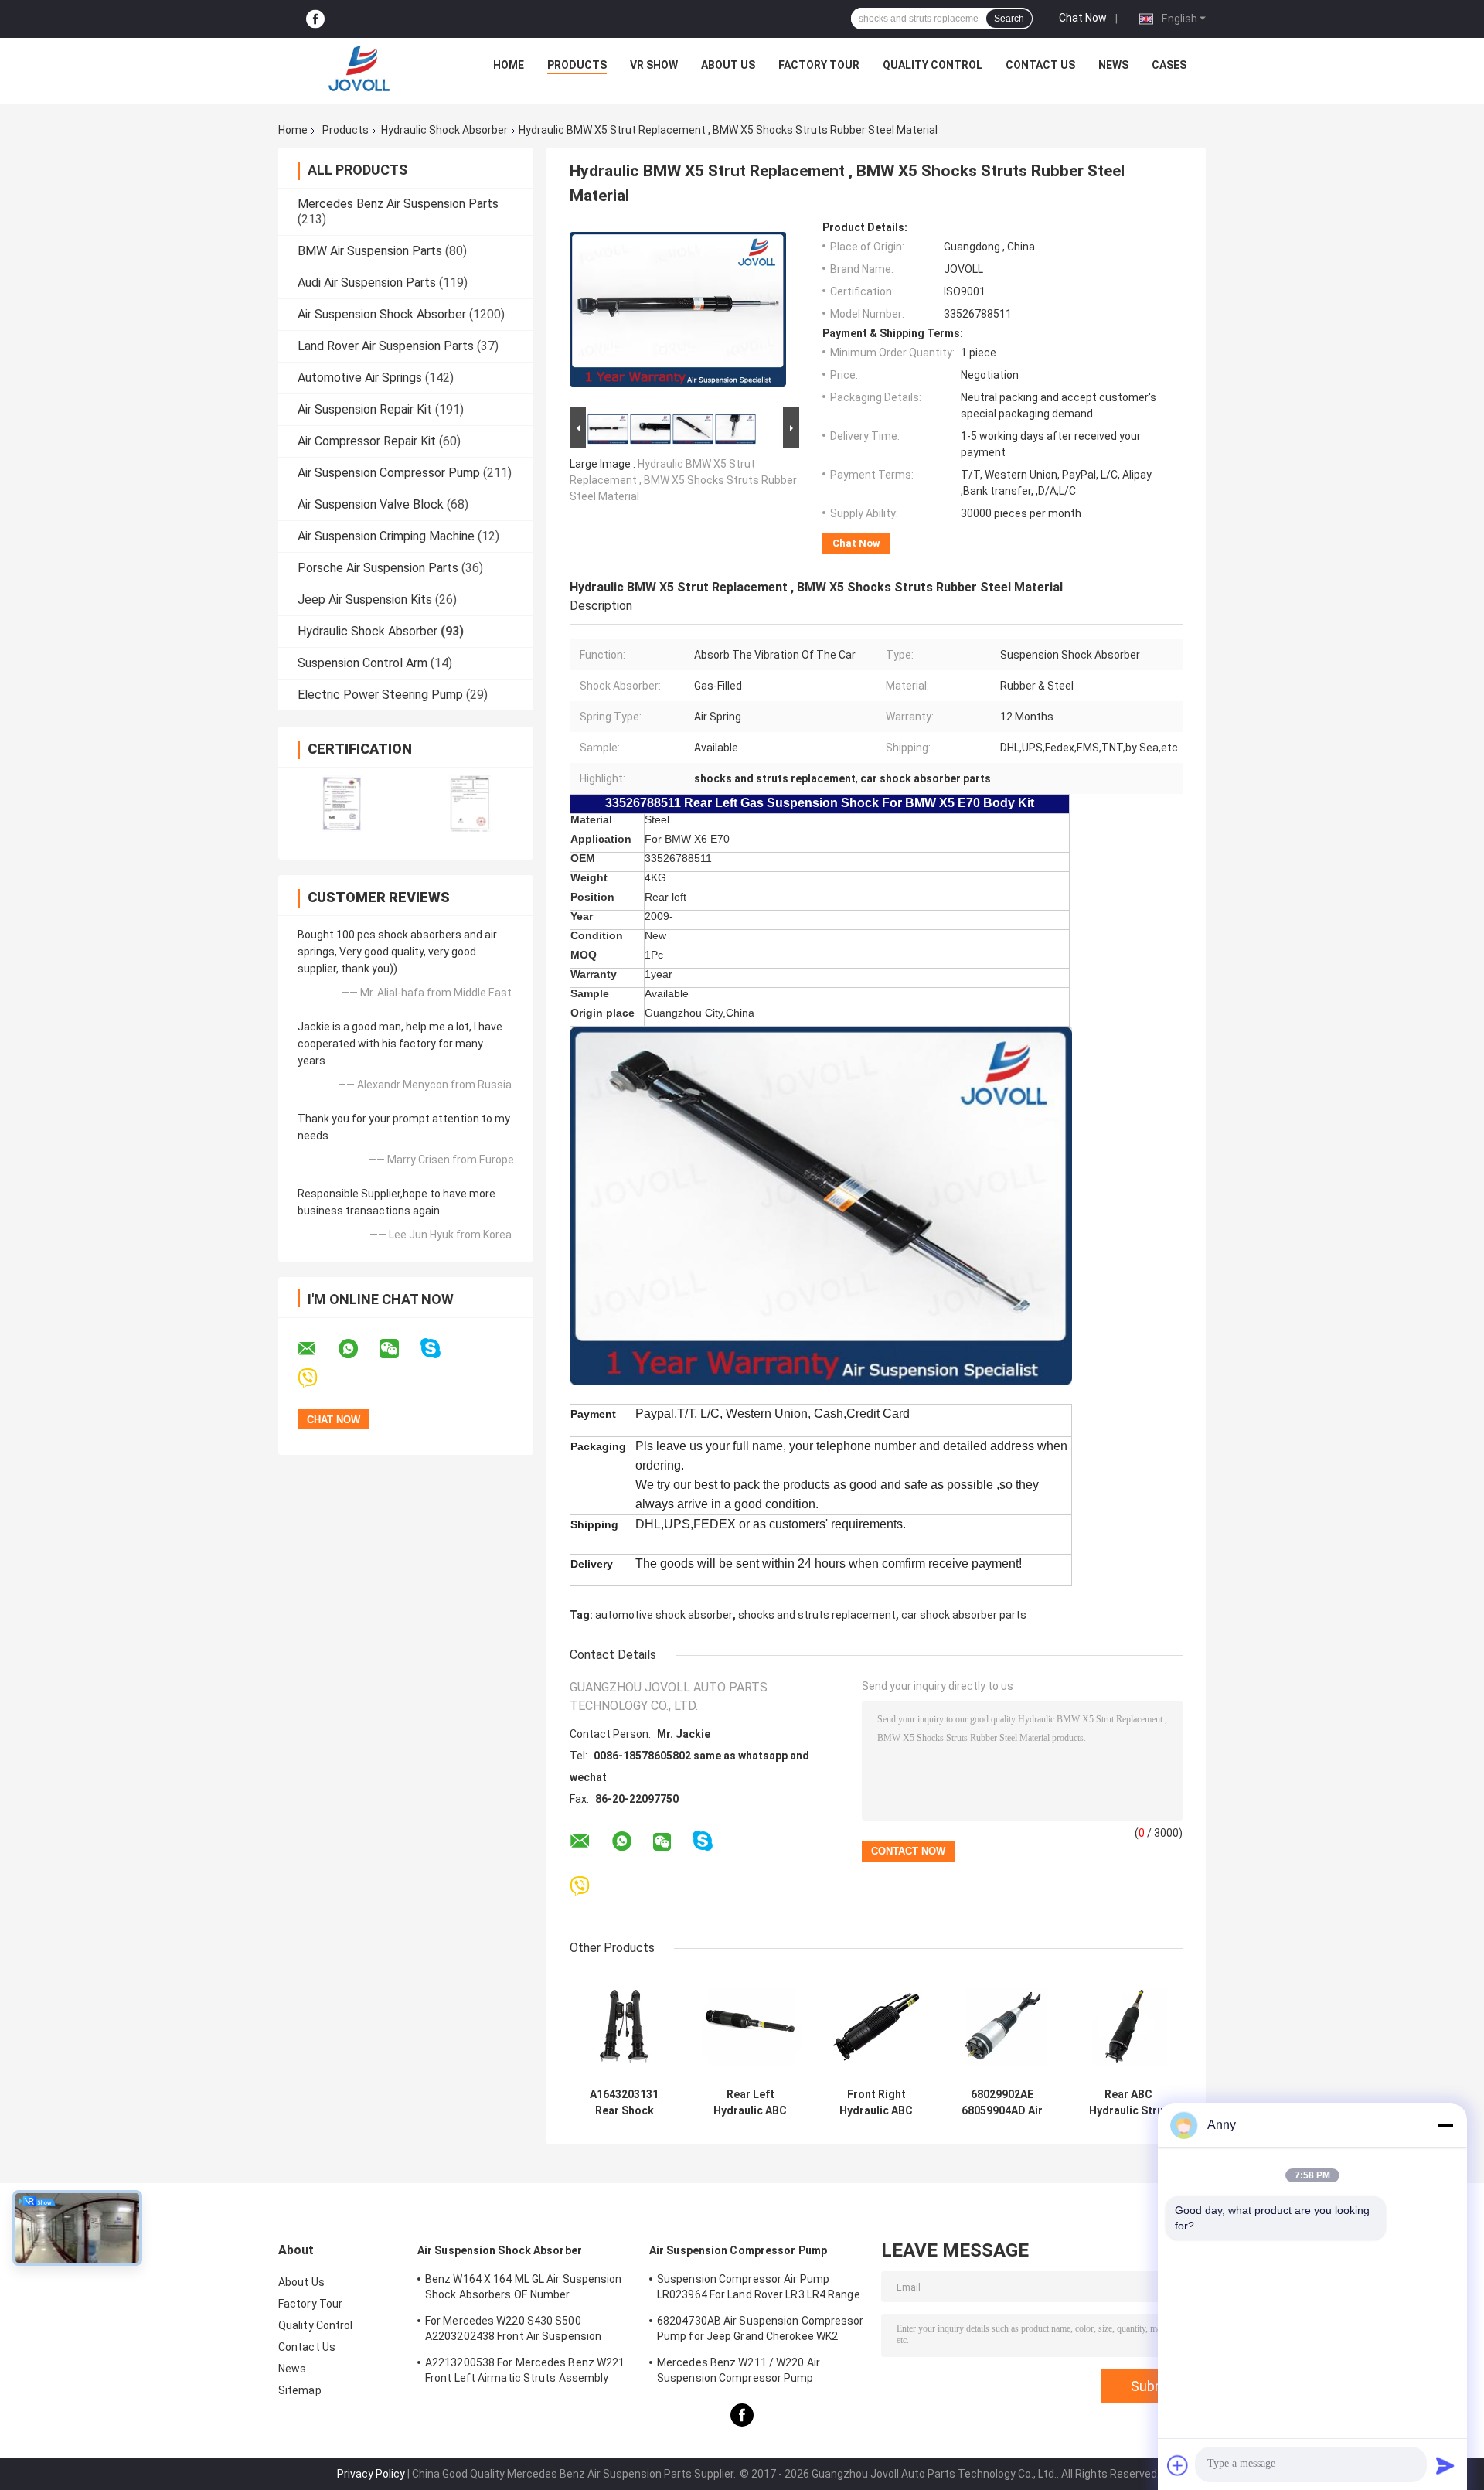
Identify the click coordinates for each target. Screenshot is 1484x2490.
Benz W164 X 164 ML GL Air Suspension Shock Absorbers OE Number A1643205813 (524, 2289)
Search (1009, 19)
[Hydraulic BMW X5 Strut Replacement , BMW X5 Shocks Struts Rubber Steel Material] (678, 312)
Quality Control (933, 65)
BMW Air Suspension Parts (370, 251)
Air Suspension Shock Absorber (382, 314)
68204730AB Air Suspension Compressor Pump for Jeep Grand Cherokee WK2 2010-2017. (761, 2331)
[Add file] (1178, 2465)
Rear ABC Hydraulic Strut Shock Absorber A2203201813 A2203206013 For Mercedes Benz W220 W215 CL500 (1128, 2103)
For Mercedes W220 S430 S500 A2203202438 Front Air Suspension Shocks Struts (513, 2331)
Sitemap (300, 2390)
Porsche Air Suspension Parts (378, 568)
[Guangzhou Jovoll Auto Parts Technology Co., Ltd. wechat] (399, 1349)
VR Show (654, 65)
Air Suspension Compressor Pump (389, 473)
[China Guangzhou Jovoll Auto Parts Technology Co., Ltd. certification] (342, 804)
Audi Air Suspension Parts (367, 283)
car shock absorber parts (964, 1615)
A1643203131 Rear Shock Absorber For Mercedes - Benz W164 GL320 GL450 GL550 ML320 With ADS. (625, 2103)
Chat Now (1083, 18)
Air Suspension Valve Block (371, 504)
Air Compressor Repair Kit (367, 441)
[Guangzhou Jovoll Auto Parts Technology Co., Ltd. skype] (440, 1349)
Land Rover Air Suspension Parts (386, 346)
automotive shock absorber (664, 1615)
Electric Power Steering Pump (380, 695)
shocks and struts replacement (817, 1615)
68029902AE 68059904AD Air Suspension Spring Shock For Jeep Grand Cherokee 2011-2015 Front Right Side (1002, 2103)
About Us (728, 65)
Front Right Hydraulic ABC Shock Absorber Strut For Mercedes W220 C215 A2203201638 (876, 2103)
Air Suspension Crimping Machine (386, 536)
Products (577, 65)
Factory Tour (819, 65)
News (1113, 65)
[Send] (1445, 2465)
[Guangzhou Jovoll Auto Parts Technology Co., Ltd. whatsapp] (358, 1349)
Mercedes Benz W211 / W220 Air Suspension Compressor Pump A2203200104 (739, 2372)
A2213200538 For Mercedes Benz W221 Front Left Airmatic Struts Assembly (525, 2370)
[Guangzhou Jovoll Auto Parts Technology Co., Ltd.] (359, 69)
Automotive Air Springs (360, 378)
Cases (1169, 65)
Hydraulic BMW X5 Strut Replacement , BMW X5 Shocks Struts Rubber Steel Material (683, 480)
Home (509, 65)
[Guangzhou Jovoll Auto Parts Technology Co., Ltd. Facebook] (315, 19)
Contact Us (1040, 65)
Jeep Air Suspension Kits (365, 600)
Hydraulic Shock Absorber (444, 130)
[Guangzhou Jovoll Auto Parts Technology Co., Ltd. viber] (317, 1379)
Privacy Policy (371, 2474)
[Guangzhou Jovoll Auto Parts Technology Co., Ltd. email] (317, 1349)
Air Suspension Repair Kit (365, 409)
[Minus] (1445, 2125)
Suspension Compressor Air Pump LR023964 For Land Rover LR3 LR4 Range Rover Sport (759, 2289)
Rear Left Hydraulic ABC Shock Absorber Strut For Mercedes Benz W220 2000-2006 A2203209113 (750, 2103)
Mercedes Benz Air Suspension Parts (398, 204)
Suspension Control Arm (362, 663)
